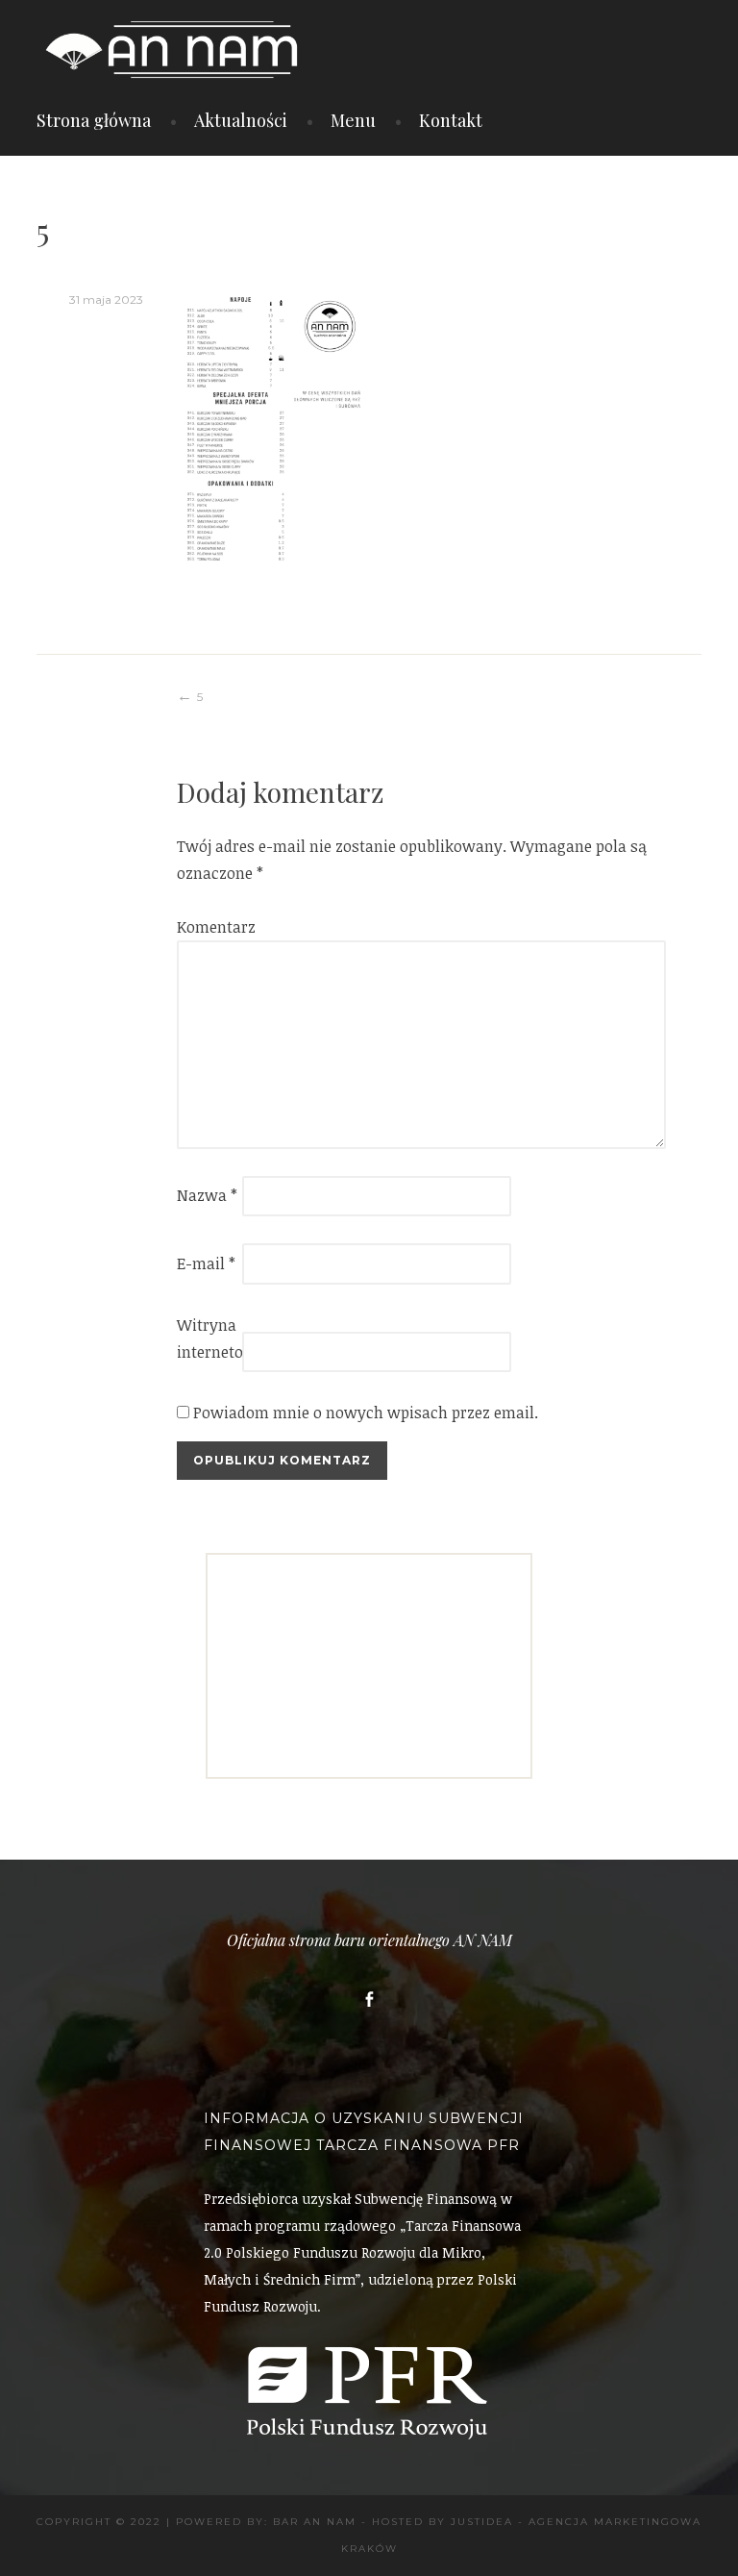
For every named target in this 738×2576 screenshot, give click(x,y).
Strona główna (94, 120)
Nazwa (207, 1195)
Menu (353, 120)
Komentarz (208, 927)
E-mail (206, 1263)
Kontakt (451, 120)
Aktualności (241, 120)
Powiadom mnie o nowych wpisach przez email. (366, 1413)
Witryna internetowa (208, 1338)
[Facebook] (369, 2000)
